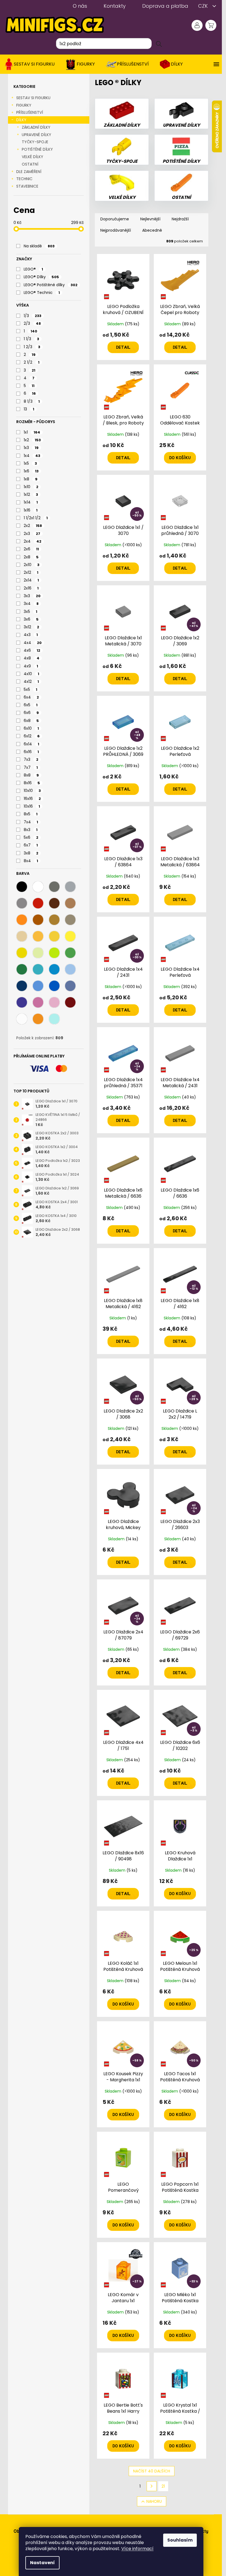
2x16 (31, 588)
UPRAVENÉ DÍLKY (37, 135)
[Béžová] (22, 936)
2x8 (31, 557)
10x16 (32, 806)
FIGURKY (24, 105)
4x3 (31, 635)
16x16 (32, 799)
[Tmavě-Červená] (70, 1002)
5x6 (31, 837)
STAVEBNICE (27, 186)
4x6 (32, 650)
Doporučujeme (115, 219)
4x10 (31, 674)
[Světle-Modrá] (38, 986)
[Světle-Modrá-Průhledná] (54, 1019)
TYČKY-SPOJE (35, 142)
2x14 (31, 580)
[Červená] (38, 903)
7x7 (31, 767)
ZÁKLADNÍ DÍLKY (36, 127)
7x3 (31, 759)
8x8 (31, 775)
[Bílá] (38, 887)
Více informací (137, 2549)
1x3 (31, 448)
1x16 (31, 510)
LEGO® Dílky (41, 277)
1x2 (32, 440)
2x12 (31, 572)
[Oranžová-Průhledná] (38, 1019)
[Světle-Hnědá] (54, 903)
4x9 (31, 666)
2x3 (32, 534)
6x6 (31, 713)
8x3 (31, 830)
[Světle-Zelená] (70, 953)
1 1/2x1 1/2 (36, 518)
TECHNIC (24, 179)
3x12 (31, 627)
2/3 (32, 323)
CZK (204, 6)
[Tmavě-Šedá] (54, 887)
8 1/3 (32, 401)
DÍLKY (21, 120)
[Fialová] (22, 1002)
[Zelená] (22, 969)
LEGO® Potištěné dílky (51, 285)
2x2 (33, 526)
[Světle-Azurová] (38, 969)
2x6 (31, 549)
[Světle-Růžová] (54, 1002)
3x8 (31, 853)
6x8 (31, 721)
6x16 (31, 752)
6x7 (31, 845)
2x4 (33, 541)
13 (29, 409)
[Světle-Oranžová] (38, 936)
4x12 (31, 681)
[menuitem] (31, 64)
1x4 (32, 456)
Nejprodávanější (116, 230)
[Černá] (22, 887)
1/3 (33, 316)
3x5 (30, 611)
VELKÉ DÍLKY (33, 157)
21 (163, 2486)
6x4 (31, 697)
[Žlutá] (54, 936)
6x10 (31, 728)
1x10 (31, 487)
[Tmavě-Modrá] (22, 986)
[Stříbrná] (22, 903)
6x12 (32, 736)
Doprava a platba (165, 6)
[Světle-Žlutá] (70, 936)
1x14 (31, 502)
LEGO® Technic (42, 293)
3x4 (31, 604)
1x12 (31, 494)
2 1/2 (32, 362)
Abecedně (152, 230)
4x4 (33, 643)
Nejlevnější (150, 219)
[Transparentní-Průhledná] (22, 1019)
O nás (80, 6)
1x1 (32, 432)
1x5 (30, 463)
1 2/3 (32, 347)
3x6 (31, 619)
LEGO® (33, 269)
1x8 (31, 479)
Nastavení (42, 2563)
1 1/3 (31, 339)
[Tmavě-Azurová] (54, 969)
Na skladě (39, 246)
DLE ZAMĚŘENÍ (29, 172)
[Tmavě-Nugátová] (70, 903)
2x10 (32, 565)
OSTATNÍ (30, 164)
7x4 (31, 822)
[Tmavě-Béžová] (70, 920)
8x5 (31, 814)
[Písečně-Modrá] (70, 986)
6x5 (31, 705)
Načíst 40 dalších (152, 2471)
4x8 (32, 658)
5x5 (30, 689)
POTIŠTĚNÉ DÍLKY (37, 149)
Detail (123, 347)
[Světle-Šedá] (70, 887)
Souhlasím (180, 2540)
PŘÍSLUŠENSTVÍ (30, 112)
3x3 (32, 596)
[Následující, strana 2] (152, 2486)
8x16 (32, 783)
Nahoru (154, 2501)
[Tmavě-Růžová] (38, 1002)
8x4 (31, 861)
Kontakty (115, 6)
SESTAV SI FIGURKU (33, 98)
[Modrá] (54, 986)
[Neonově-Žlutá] (22, 953)
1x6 (31, 471)
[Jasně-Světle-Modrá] (70, 969)
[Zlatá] (54, 920)
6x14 (31, 744)
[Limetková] (54, 953)
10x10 (32, 791)
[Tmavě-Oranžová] (38, 920)
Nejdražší (180, 219)
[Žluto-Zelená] (38, 953)
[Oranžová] (22, 920)
